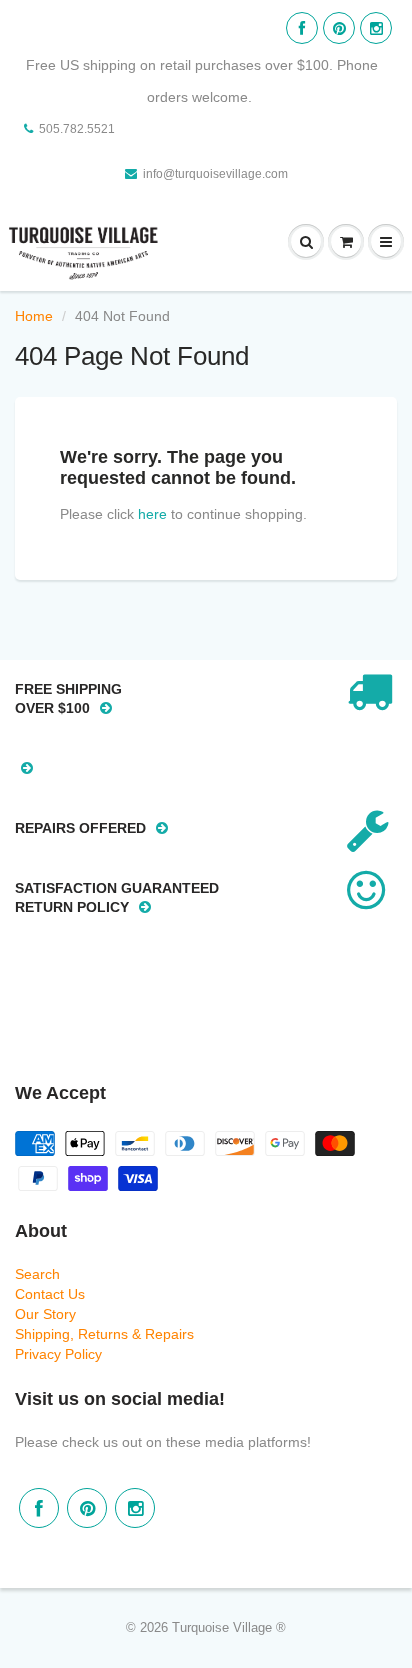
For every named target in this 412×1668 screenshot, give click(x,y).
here (152, 514)
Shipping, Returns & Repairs (104, 1334)
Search (37, 1274)
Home (34, 316)
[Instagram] (376, 28)
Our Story (45, 1314)
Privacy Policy (58, 1354)
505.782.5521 (77, 129)
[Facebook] (302, 28)
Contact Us (50, 1294)
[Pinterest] (339, 28)
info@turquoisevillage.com (215, 174)
